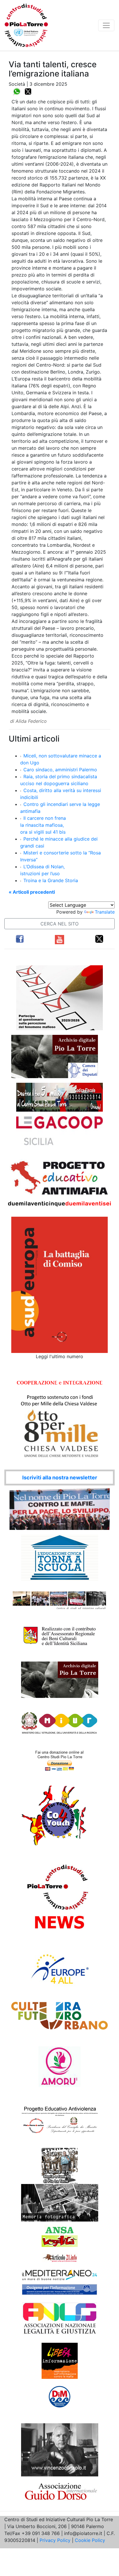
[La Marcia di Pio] (60, 2166)
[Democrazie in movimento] (60, 2396)
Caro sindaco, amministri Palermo (60, 770)
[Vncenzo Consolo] (60, 2450)
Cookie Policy (90, 2540)
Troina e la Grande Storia (51, 880)
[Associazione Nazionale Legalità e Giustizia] (59, 2319)
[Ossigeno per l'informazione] (59, 2290)
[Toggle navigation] (106, 25)
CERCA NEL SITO (59, 924)
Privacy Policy (55, 2540)
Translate (105, 912)
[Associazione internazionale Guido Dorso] (60, 2491)
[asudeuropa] (59, 1284)
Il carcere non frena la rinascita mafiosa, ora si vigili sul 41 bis (43, 825)
